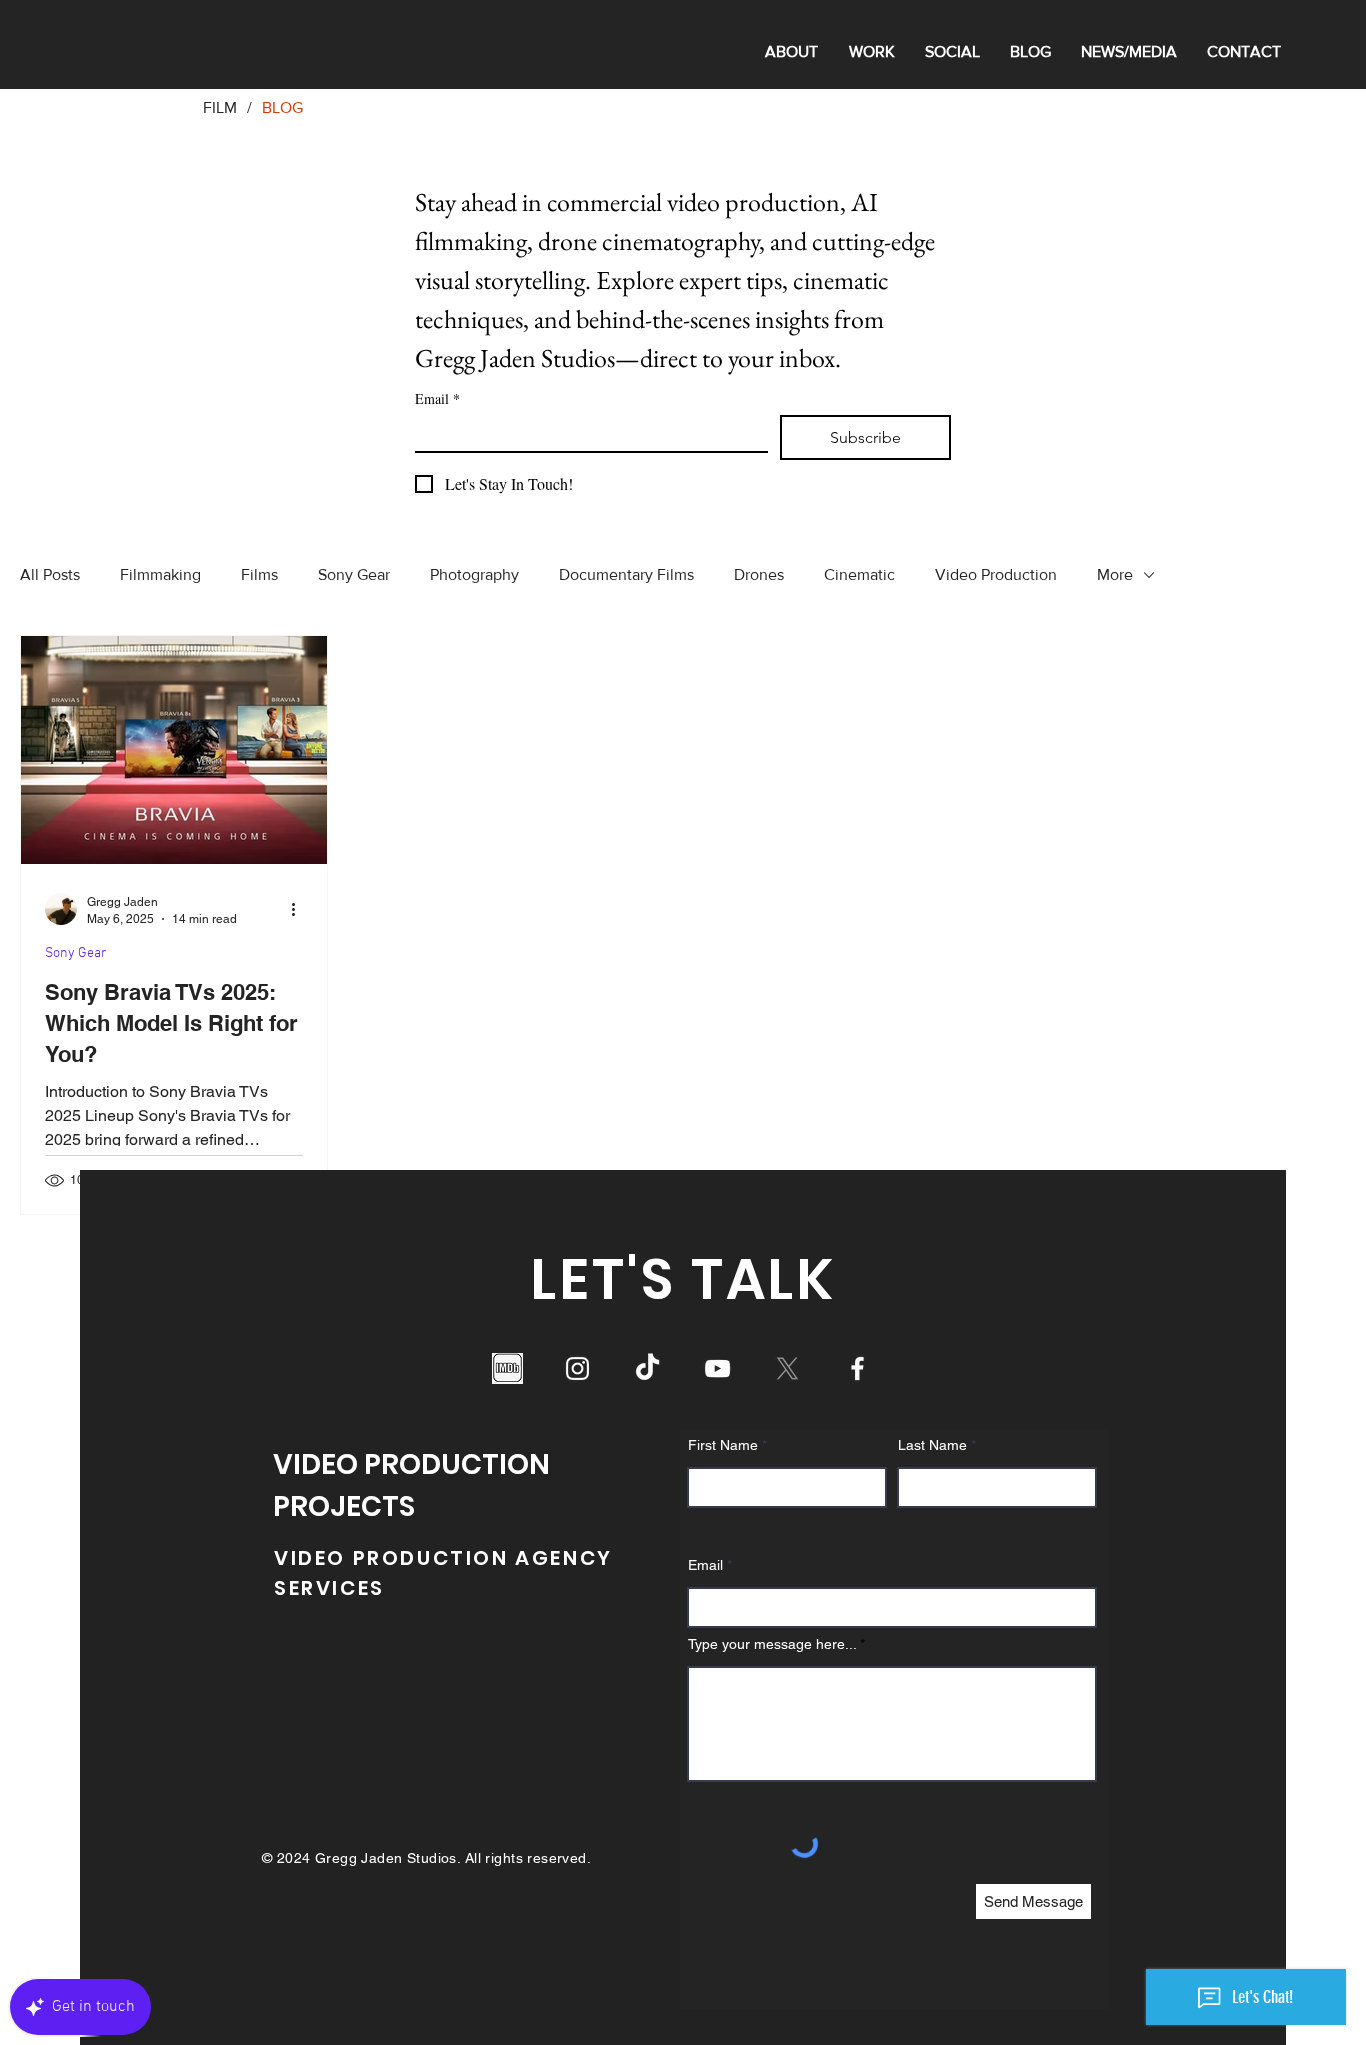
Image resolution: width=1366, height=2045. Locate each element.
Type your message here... (772, 1644)
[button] (871, 52)
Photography (474, 574)
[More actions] (300, 909)
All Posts (50, 574)
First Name (723, 1445)
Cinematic (859, 574)
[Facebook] (857, 1368)
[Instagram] (577, 1368)
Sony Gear (354, 574)
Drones (759, 574)
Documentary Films (626, 574)
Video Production (996, 574)
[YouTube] (717, 1368)
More (1115, 574)
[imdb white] (507, 1368)
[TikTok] (647, 1368)
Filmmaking (160, 574)
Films (259, 574)
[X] (787, 1368)
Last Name (932, 1445)
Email (437, 398)
